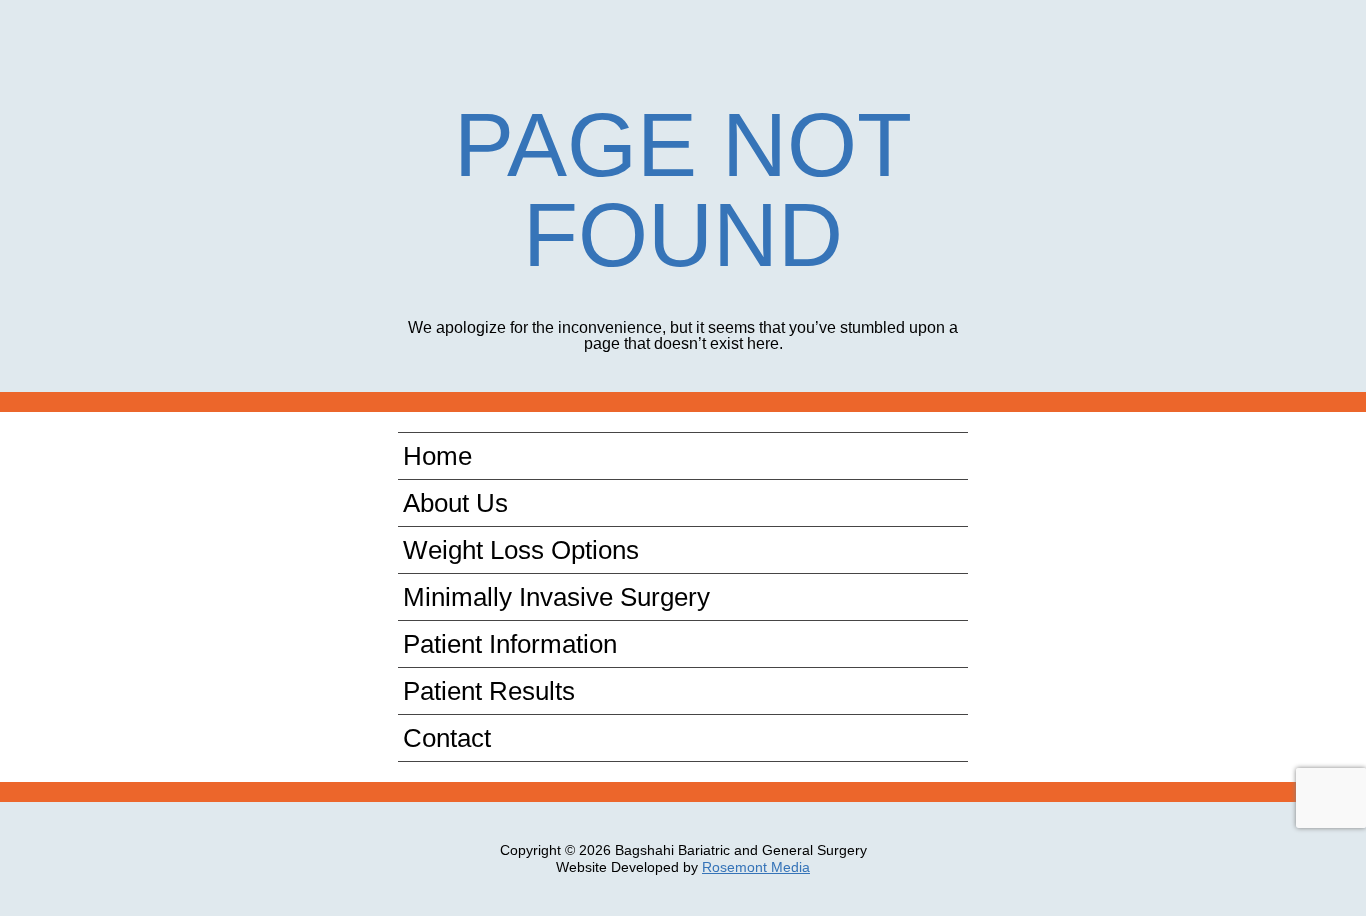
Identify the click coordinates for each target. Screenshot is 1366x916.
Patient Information (510, 644)
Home (437, 456)
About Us (455, 503)
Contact (447, 738)
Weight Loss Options (521, 550)
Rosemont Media (756, 867)
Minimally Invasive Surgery (556, 597)
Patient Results (489, 691)
